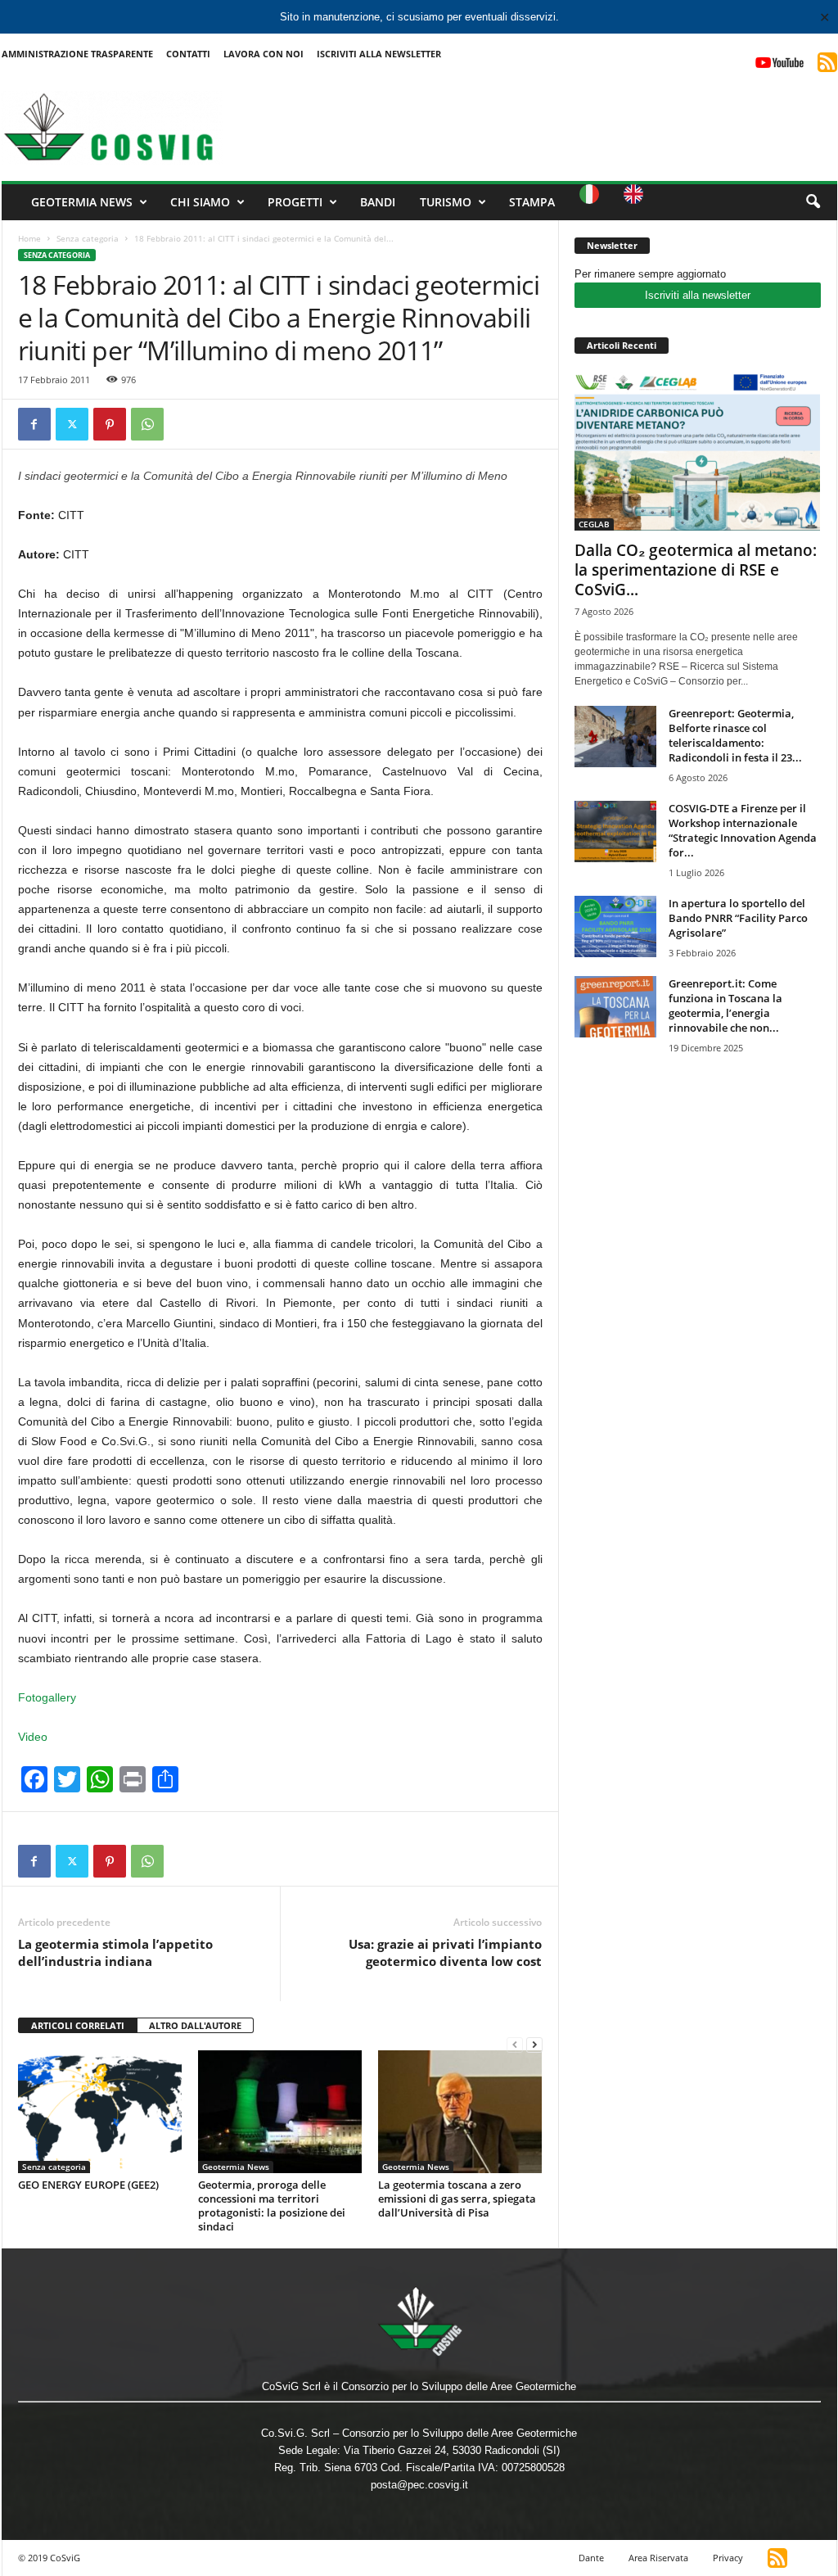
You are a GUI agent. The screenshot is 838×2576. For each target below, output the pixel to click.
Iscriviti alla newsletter (698, 295)
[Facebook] (34, 424)
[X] (72, 424)
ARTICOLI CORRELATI (78, 2025)
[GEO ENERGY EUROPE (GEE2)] (100, 2112)
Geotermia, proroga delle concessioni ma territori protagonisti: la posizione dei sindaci (272, 2205)
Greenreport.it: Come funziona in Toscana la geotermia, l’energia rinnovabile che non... (725, 1006)
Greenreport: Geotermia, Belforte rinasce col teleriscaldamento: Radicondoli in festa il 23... (735, 735)
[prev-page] (515, 2044)
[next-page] (534, 2044)
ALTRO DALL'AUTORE (195, 2025)
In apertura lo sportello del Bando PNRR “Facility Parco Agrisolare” (738, 918)
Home (29, 238)
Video (33, 1737)
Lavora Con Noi (264, 54)
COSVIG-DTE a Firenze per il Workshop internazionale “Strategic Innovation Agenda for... (743, 830)
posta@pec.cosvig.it (419, 2485)
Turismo (446, 202)
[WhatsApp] (147, 424)
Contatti (188, 54)
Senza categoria (88, 238)
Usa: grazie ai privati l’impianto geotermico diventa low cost (445, 1952)
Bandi (378, 202)
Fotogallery (47, 1697)
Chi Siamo (200, 202)
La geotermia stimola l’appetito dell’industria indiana (115, 1952)
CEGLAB (594, 524)
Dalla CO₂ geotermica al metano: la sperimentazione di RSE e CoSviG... (696, 570)
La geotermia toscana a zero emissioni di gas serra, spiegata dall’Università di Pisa (457, 2199)
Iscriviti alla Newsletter (379, 54)
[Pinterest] (110, 424)
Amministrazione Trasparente (77, 54)
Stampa (532, 202)
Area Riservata (658, 2558)
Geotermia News (82, 202)
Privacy (728, 2558)
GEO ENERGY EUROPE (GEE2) (88, 2185)
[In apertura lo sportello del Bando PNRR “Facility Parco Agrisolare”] (615, 926)
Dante (591, 2558)
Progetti (295, 202)
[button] (813, 202)
